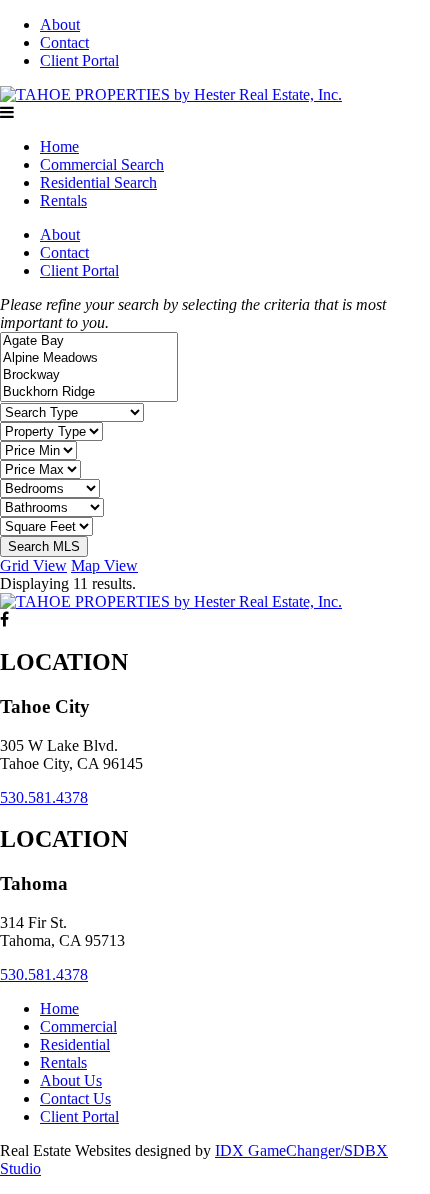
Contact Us (75, 1098)
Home (59, 146)
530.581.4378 (44, 797)
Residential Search (98, 182)
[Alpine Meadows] (89, 358)
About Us (71, 1080)
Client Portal (79, 60)
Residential (75, 1044)
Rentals (63, 200)
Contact (64, 42)
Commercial (78, 1026)
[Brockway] (89, 375)
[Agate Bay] (89, 341)
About (60, 24)
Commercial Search (102, 164)
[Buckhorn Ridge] (89, 392)
